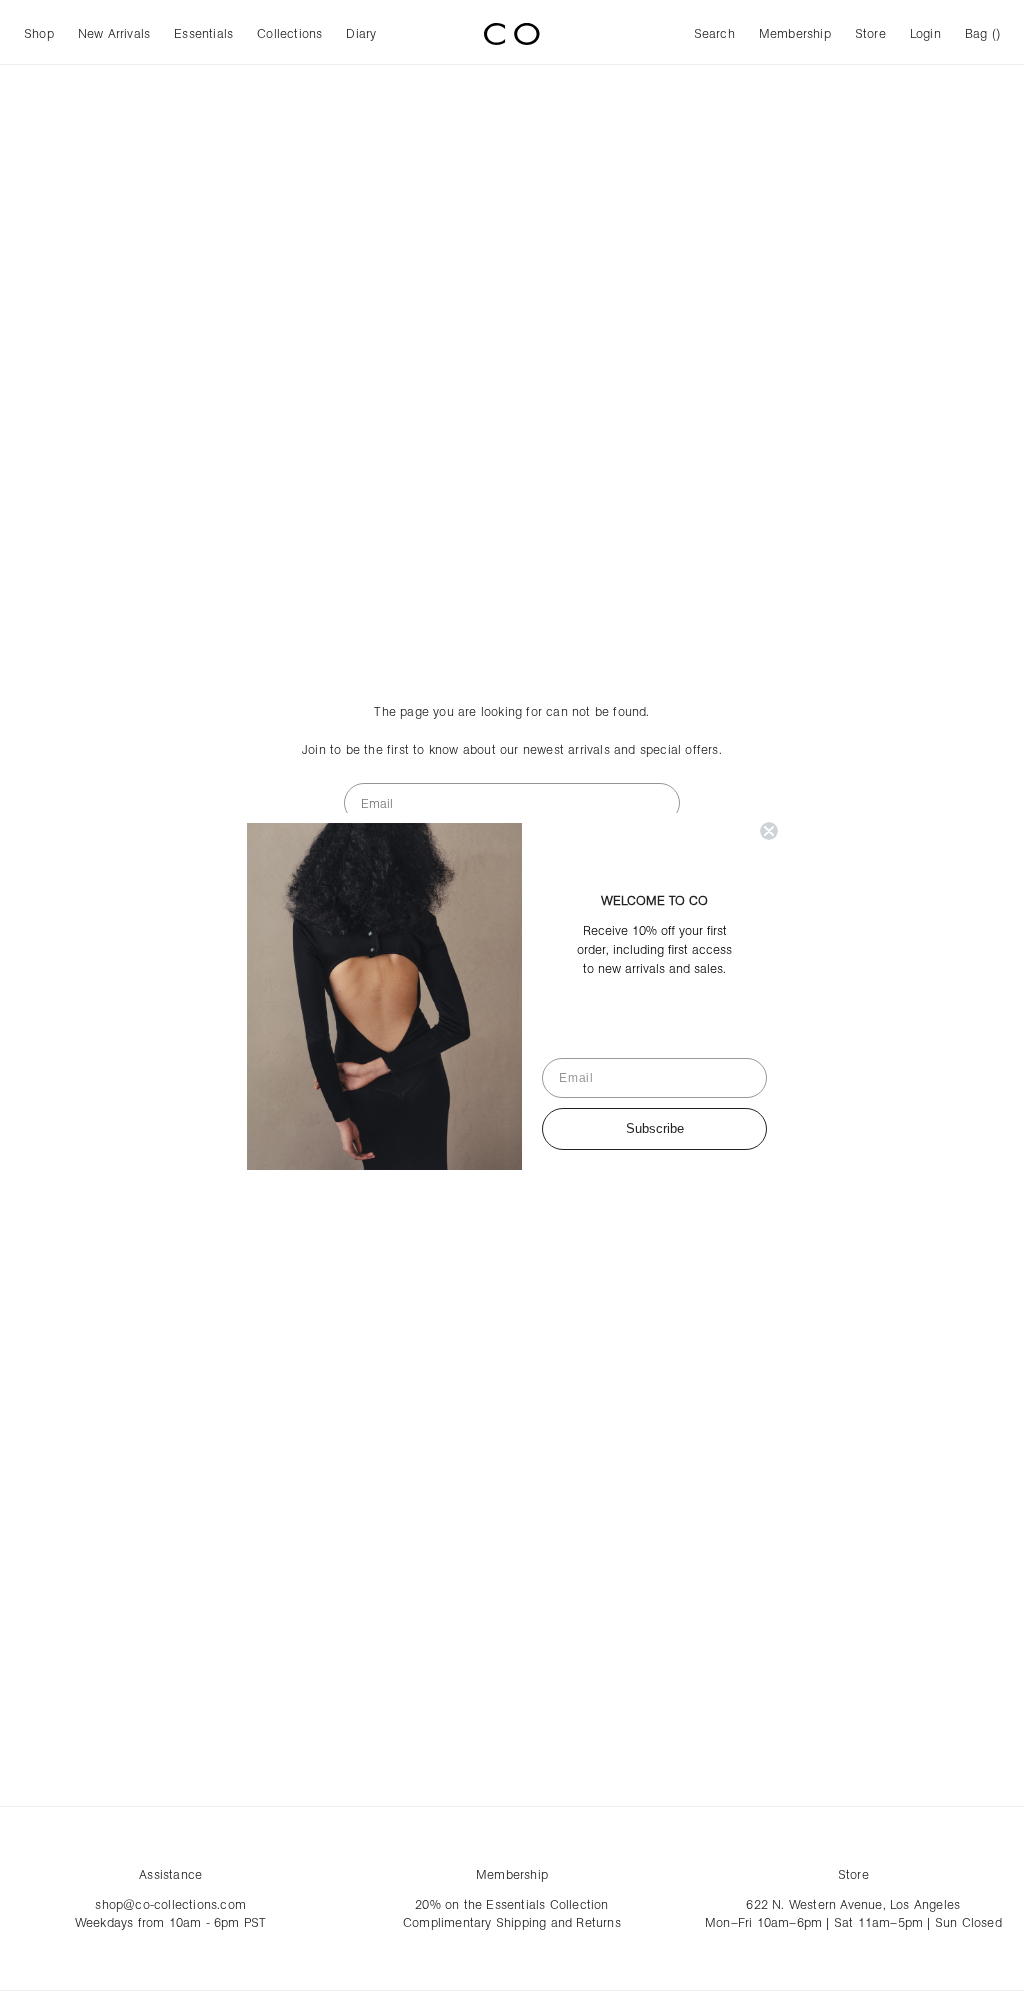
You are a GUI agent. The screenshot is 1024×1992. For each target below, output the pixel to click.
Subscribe (655, 1128)
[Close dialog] (769, 831)
